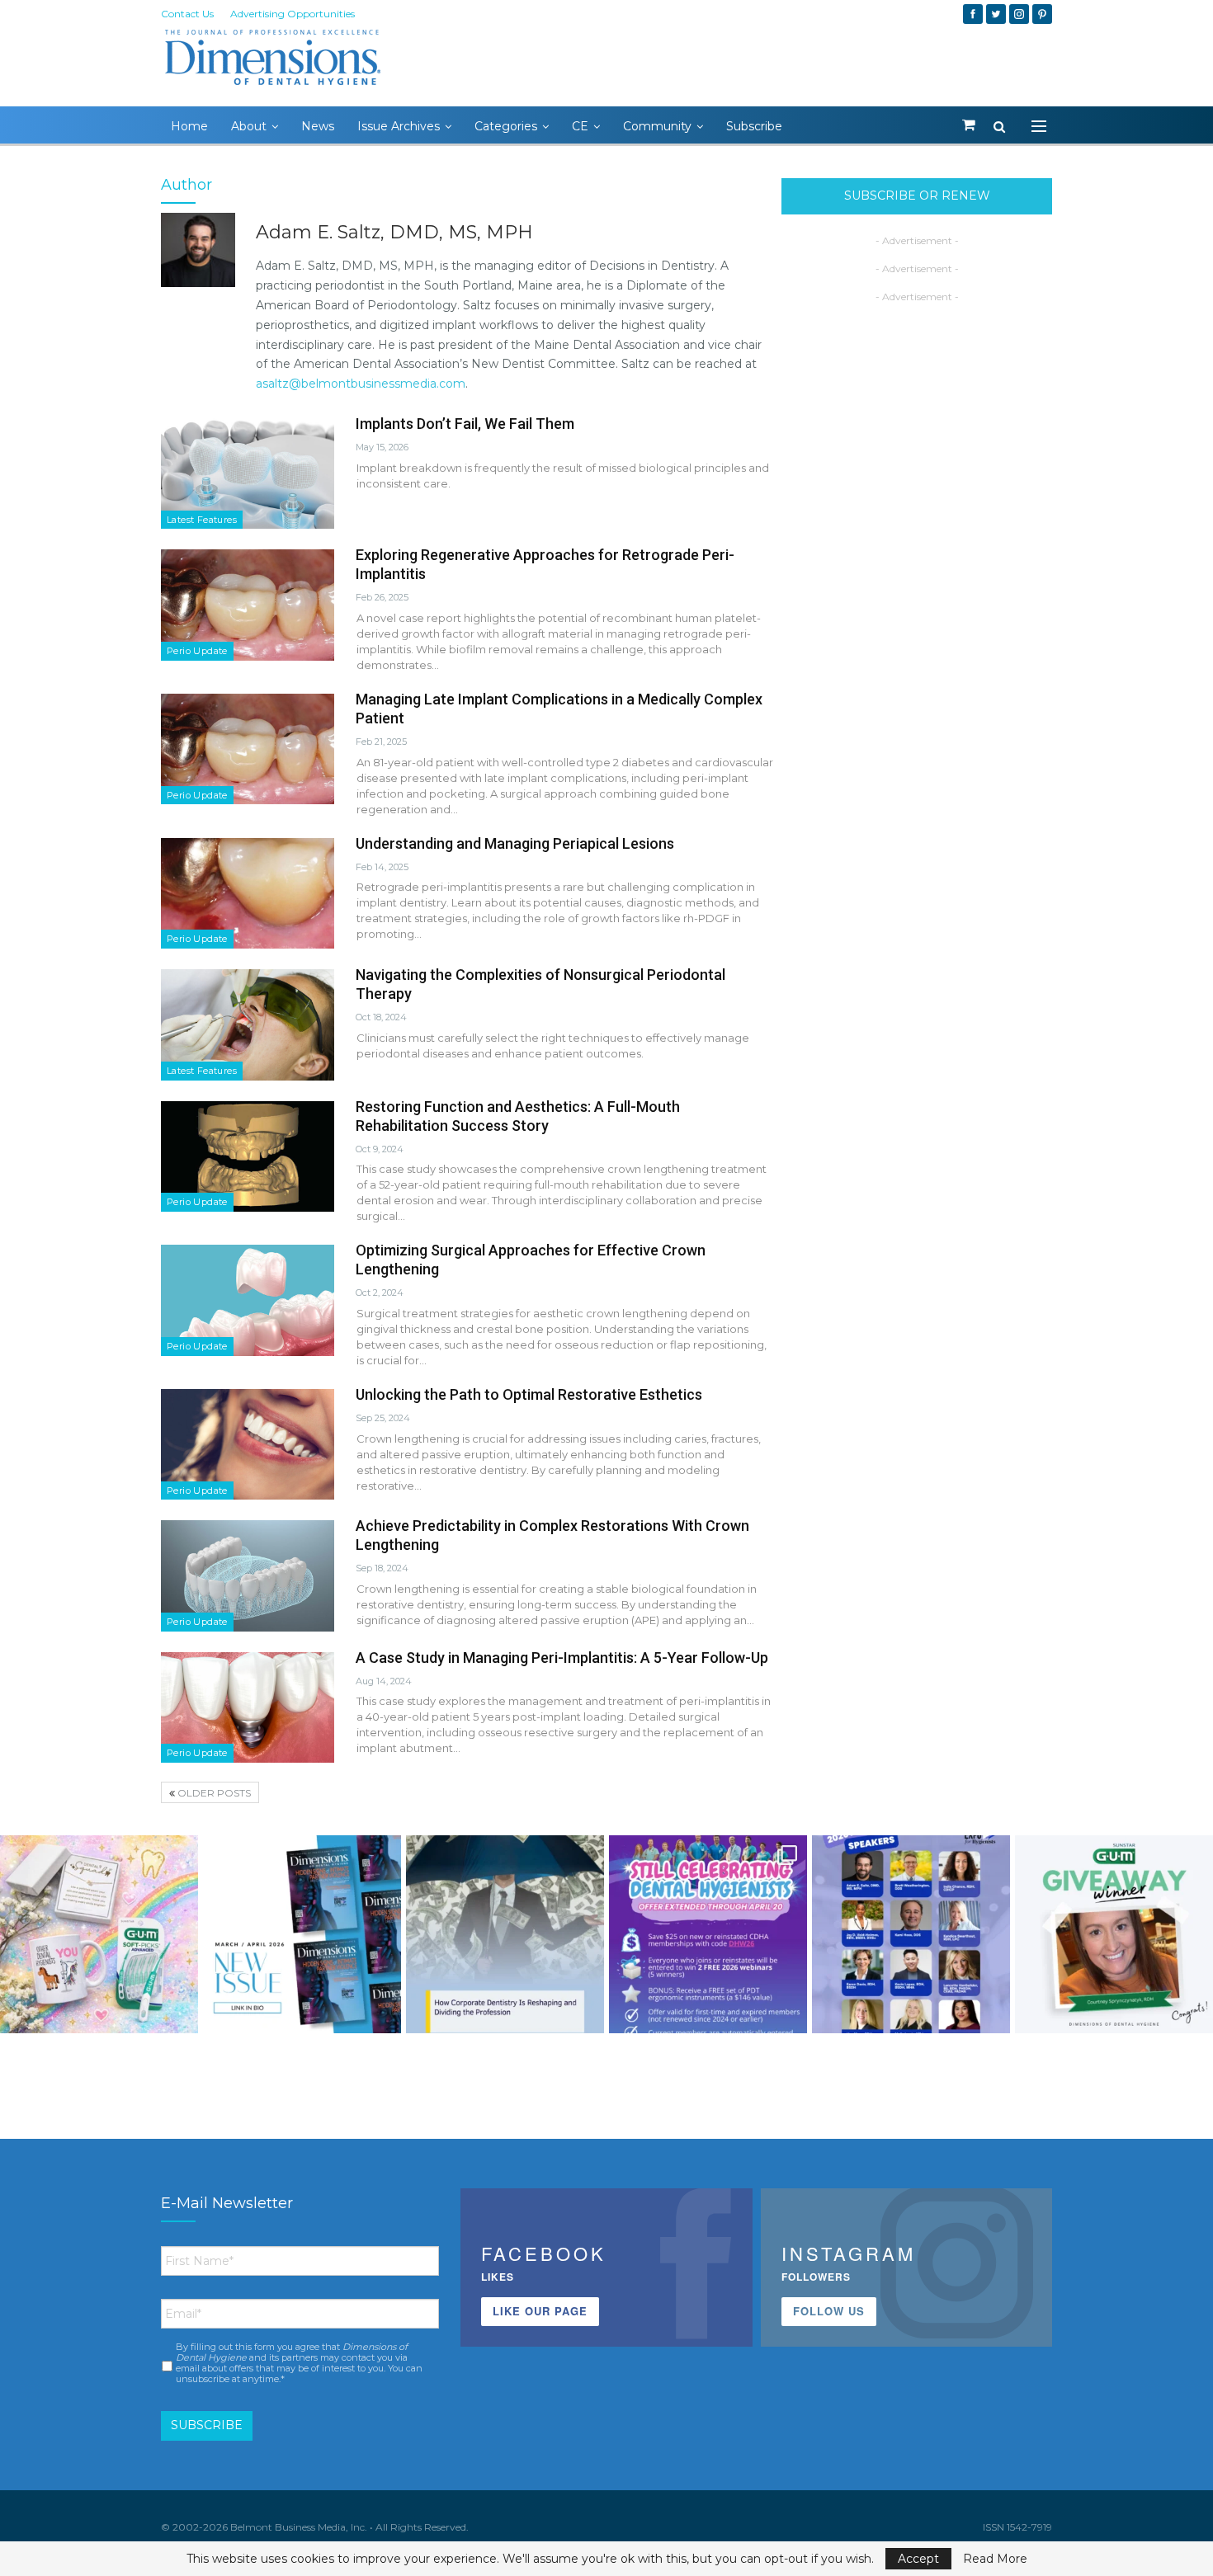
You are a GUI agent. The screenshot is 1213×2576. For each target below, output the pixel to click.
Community (657, 126)
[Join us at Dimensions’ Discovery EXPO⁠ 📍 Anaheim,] (911, 1934)
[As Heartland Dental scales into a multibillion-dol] (505, 1934)
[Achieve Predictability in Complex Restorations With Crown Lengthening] (248, 1575)
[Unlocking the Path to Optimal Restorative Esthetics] (248, 1444)
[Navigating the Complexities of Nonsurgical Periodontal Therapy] (248, 1024)
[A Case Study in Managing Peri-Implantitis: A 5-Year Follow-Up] (248, 1707)
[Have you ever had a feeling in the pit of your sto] (302, 1934)
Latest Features (202, 520)
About (249, 126)
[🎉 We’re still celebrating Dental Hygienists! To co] (708, 1934)
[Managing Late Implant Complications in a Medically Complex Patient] (248, 749)
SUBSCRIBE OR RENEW (917, 195)
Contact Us (187, 14)
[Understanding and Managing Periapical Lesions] (248, 893)
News (318, 126)
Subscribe (754, 126)
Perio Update (197, 651)
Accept (918, 2559)
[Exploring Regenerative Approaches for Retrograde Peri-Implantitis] (248, 605)
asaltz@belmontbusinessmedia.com (361, 384)
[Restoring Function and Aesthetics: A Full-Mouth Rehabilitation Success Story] (248, 1156)
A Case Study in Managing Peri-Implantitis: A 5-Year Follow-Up (562, 1658)
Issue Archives (399, 126)
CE (580, 126)
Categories (506, 126)
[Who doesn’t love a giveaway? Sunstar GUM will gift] (99, 1934)
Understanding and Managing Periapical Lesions (515, 843)
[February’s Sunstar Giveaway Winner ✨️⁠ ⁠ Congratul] (1114, 1934)
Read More (995, 2559)
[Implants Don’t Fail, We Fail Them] (248, 473)
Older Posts (213, 1793)
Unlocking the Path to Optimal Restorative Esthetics (529, 1394)
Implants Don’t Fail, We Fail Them (465, 424)
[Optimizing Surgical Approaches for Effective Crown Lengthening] (248, 1300)
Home (189, 126)
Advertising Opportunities (293, 14)
